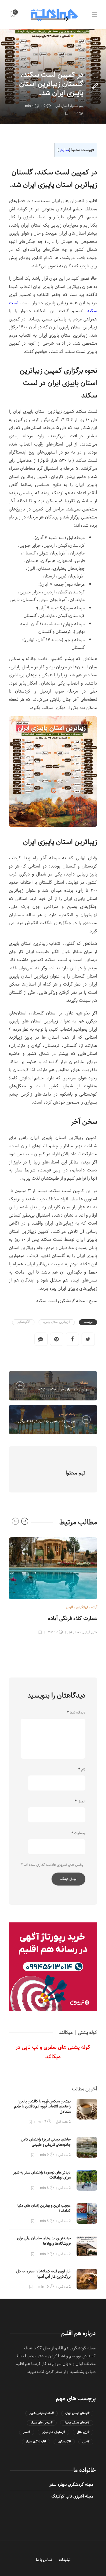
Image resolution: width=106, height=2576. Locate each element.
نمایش (64, 150)
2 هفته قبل (63, 2122)
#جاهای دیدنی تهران (77, 2413)
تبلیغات (65, 2560)
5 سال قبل (62, 106)
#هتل (86, 2442)
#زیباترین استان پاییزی (57, 1322)
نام (82, 1770)
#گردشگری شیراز (36, 2442)
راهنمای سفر (67, 1414)
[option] (53, 1585)
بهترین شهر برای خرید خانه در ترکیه (63, 1389)
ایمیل (80, 1801)
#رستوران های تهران (53, 2432)
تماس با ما (44, 2560)
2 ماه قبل (64, 2155)
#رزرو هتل (83, 2432)
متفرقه (84, 1383)
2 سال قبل (74, 1632)
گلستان (62, 64)
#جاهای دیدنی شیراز (42, 2413)
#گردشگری (23, 1322)
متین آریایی (90, 1632)
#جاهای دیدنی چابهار (77, 2423)
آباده (94, 1607)
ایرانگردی (77, 64)
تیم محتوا (77, 106)
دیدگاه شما (76, 1713)
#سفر (27, 2432)
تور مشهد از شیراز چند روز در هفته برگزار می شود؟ (47, 1423)
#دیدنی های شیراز (42, 2423)
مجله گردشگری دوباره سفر (71, 2485)
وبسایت (78, 1833)
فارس (70, 1607)
